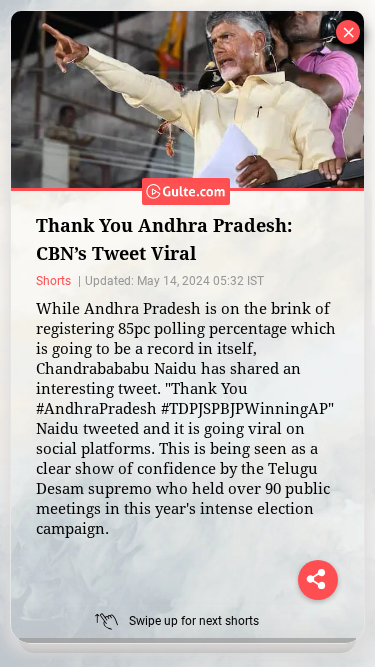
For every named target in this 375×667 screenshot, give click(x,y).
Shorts (55, 281)
